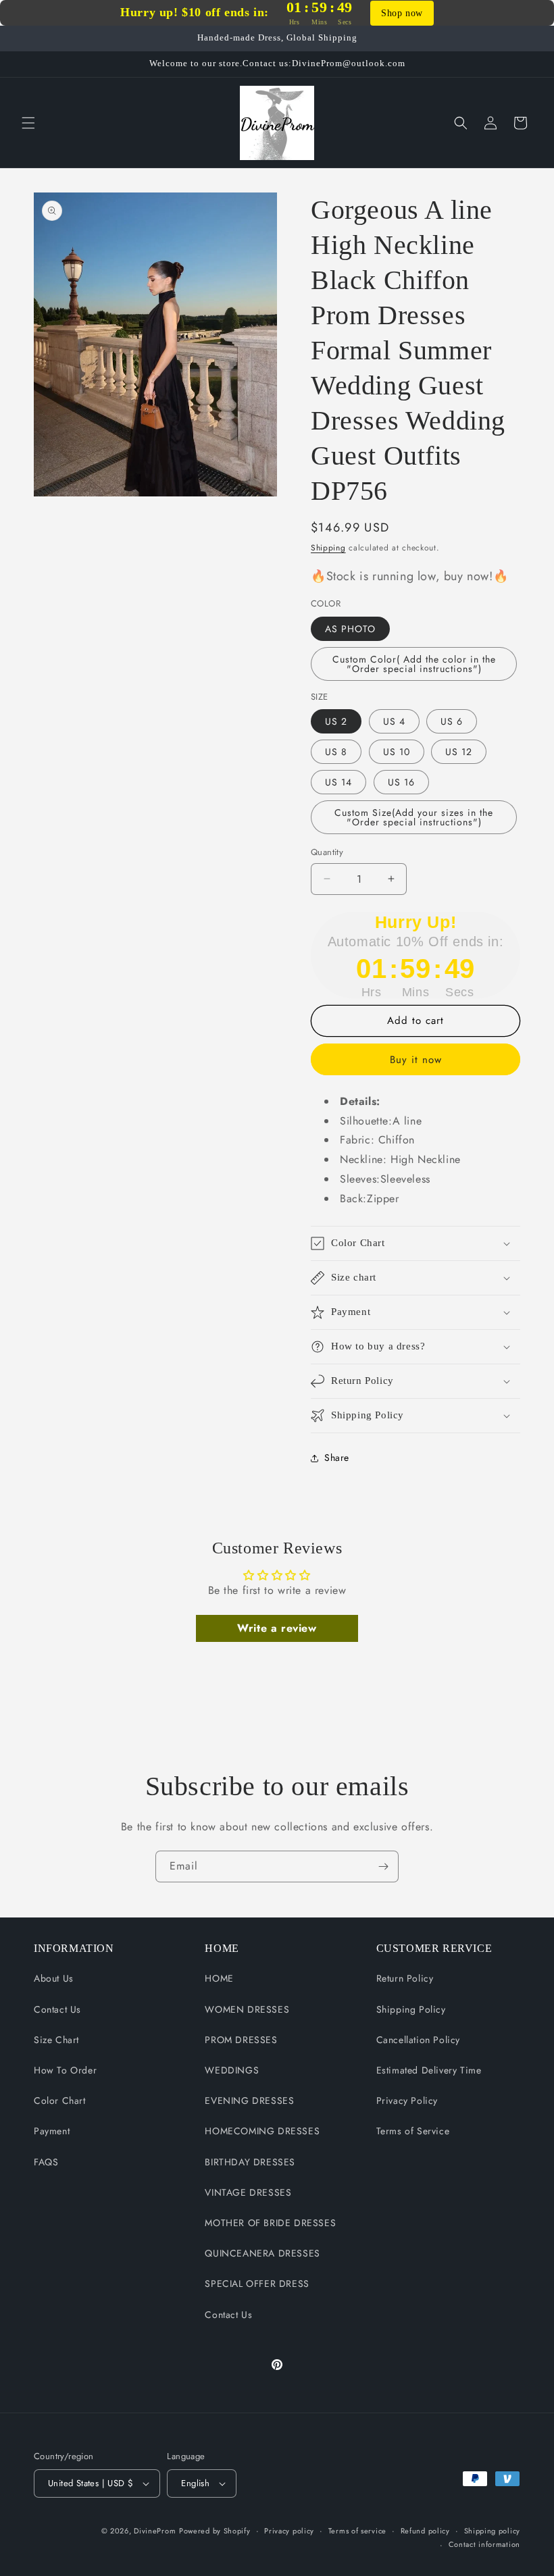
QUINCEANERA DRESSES (262, 2253)
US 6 (452, 721)
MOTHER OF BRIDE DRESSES (270, 2223)
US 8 (336, 752)
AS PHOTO (350, 629)
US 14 (338, 782)
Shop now (402, 13)
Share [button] (337, 1458)
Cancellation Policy (418, 2040)
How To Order (65, 2070)
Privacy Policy (407, 2101)
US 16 (401, 782)
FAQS (46, 2162)
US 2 (336, 721)
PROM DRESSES (241, 2040)
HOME (219, 1978)
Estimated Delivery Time (429, 2070)
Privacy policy (289, 2531)
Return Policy (405, 1978)
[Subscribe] (383, 1866)
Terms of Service (413, 2131)
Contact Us (57, 2009)
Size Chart (56, 2040)
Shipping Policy (411, 2009)
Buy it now (416, 1060)
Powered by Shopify (215, 2531)
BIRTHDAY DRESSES (250, 2162)
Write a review (277, 1628)
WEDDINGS (232, 2070)
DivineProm (155, 2531)
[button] (28, 123)
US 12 (459, 752)
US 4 (394, 721)
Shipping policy (493, 2531)
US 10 (397, 752)
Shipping (328, 548)
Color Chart (60, 2101)
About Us (54, 1978)
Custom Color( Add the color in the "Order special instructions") (414, 664)
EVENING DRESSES (249, 2101)
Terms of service (357, 2531)
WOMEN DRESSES (247, 2009)
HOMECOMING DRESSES (262, 2131)
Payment (52, 2131)
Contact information (484, 2544)
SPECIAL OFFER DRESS (257, 2284)
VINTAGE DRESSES (248, 2192)
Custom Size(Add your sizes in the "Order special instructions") (414, 817)
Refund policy (425, 2531)
